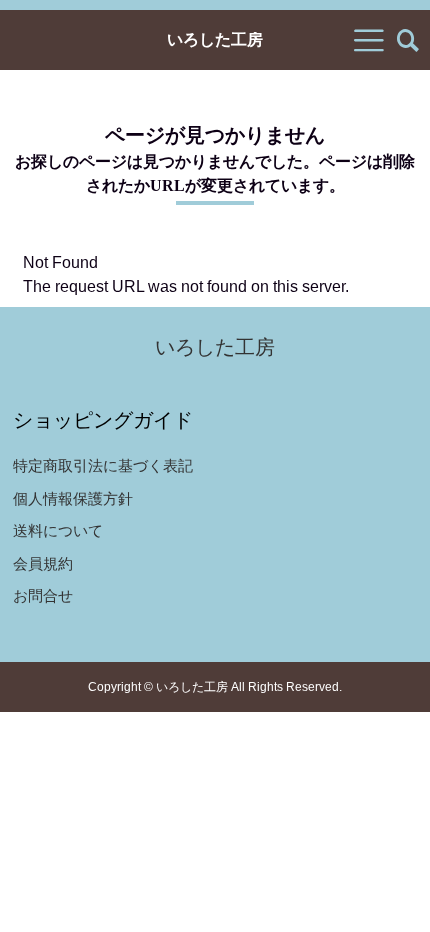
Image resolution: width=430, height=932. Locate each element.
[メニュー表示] (369, 40)
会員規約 (43, 563)
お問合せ (43, 595)
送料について (58, 530)
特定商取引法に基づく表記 (103, 465)
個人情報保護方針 (73, 498)
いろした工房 (215, 40)
